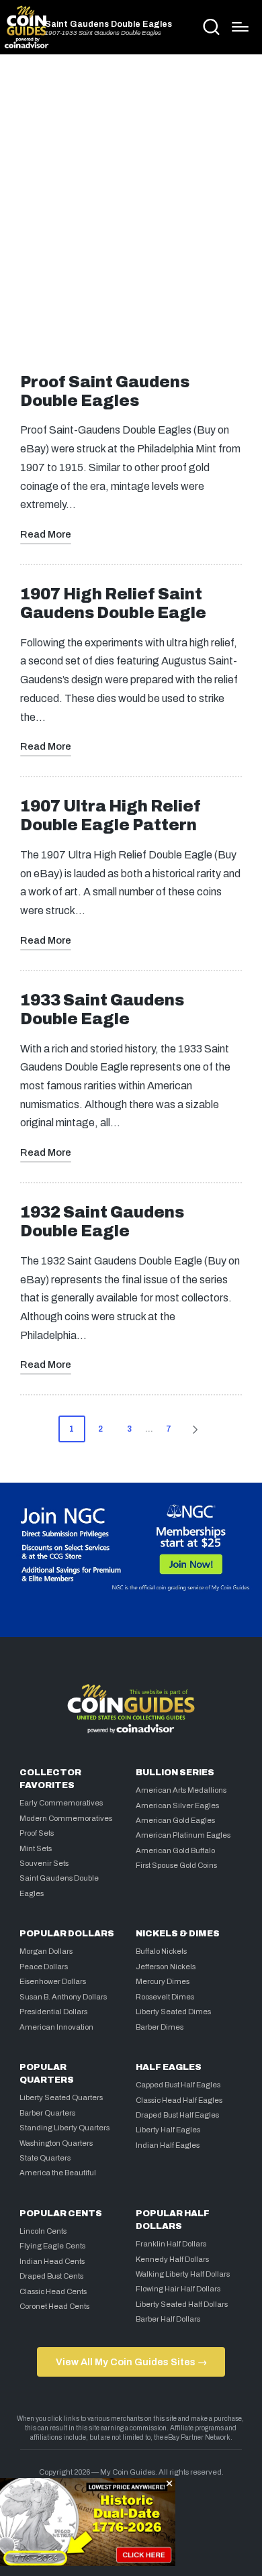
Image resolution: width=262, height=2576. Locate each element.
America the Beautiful (58, 2173)
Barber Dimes (160, 2027)
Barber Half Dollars (168, 2319)
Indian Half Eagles (168, 2145)
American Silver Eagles (177, 1805)
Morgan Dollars (46, 1951)
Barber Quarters (47, 2113)
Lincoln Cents (43, 2231)
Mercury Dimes (163, 1981)
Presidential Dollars (53, 2012)
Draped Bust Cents (51, 2276)
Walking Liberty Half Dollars (183, 2274)
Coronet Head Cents (54, 2306)
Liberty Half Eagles (168, 2130)
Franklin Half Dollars (171, 2244)
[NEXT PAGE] (194, 1429)
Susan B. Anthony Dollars (63, 1997)
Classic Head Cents (53, 2291)
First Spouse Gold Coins (176, 1865)
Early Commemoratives (61, 1803)
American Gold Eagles (175, 1820)
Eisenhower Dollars (53, 1981)
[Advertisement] (131, 209)
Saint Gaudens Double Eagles (108, 24)
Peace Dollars (44, 1967)
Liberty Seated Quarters (61, 2097)
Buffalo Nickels (161, 1951)
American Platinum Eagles (183, 1835)
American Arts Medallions (181, 1790)
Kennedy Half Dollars (172, 2259)
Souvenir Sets (44, 1863)
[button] (198, 1429)
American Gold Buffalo (175, 1850)
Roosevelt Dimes (165, 1997)
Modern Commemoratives (66, 1818)
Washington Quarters (56, 2143)
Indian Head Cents (52, 2261)
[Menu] (240, 27)
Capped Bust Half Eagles (178, 2085)
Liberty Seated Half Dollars (182, 2304)
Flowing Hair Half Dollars (178, 2289)
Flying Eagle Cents (52, 2246)
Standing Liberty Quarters (64, 2128)
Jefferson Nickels (166, 1967)
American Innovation (56, 2027)
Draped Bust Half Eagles (177, 2115)
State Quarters (45, 2158)
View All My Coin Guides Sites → (131, 2362)
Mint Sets (36, 1848)
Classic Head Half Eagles (179, 2100)
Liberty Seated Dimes (173, 2012)
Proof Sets (37, 1833)
